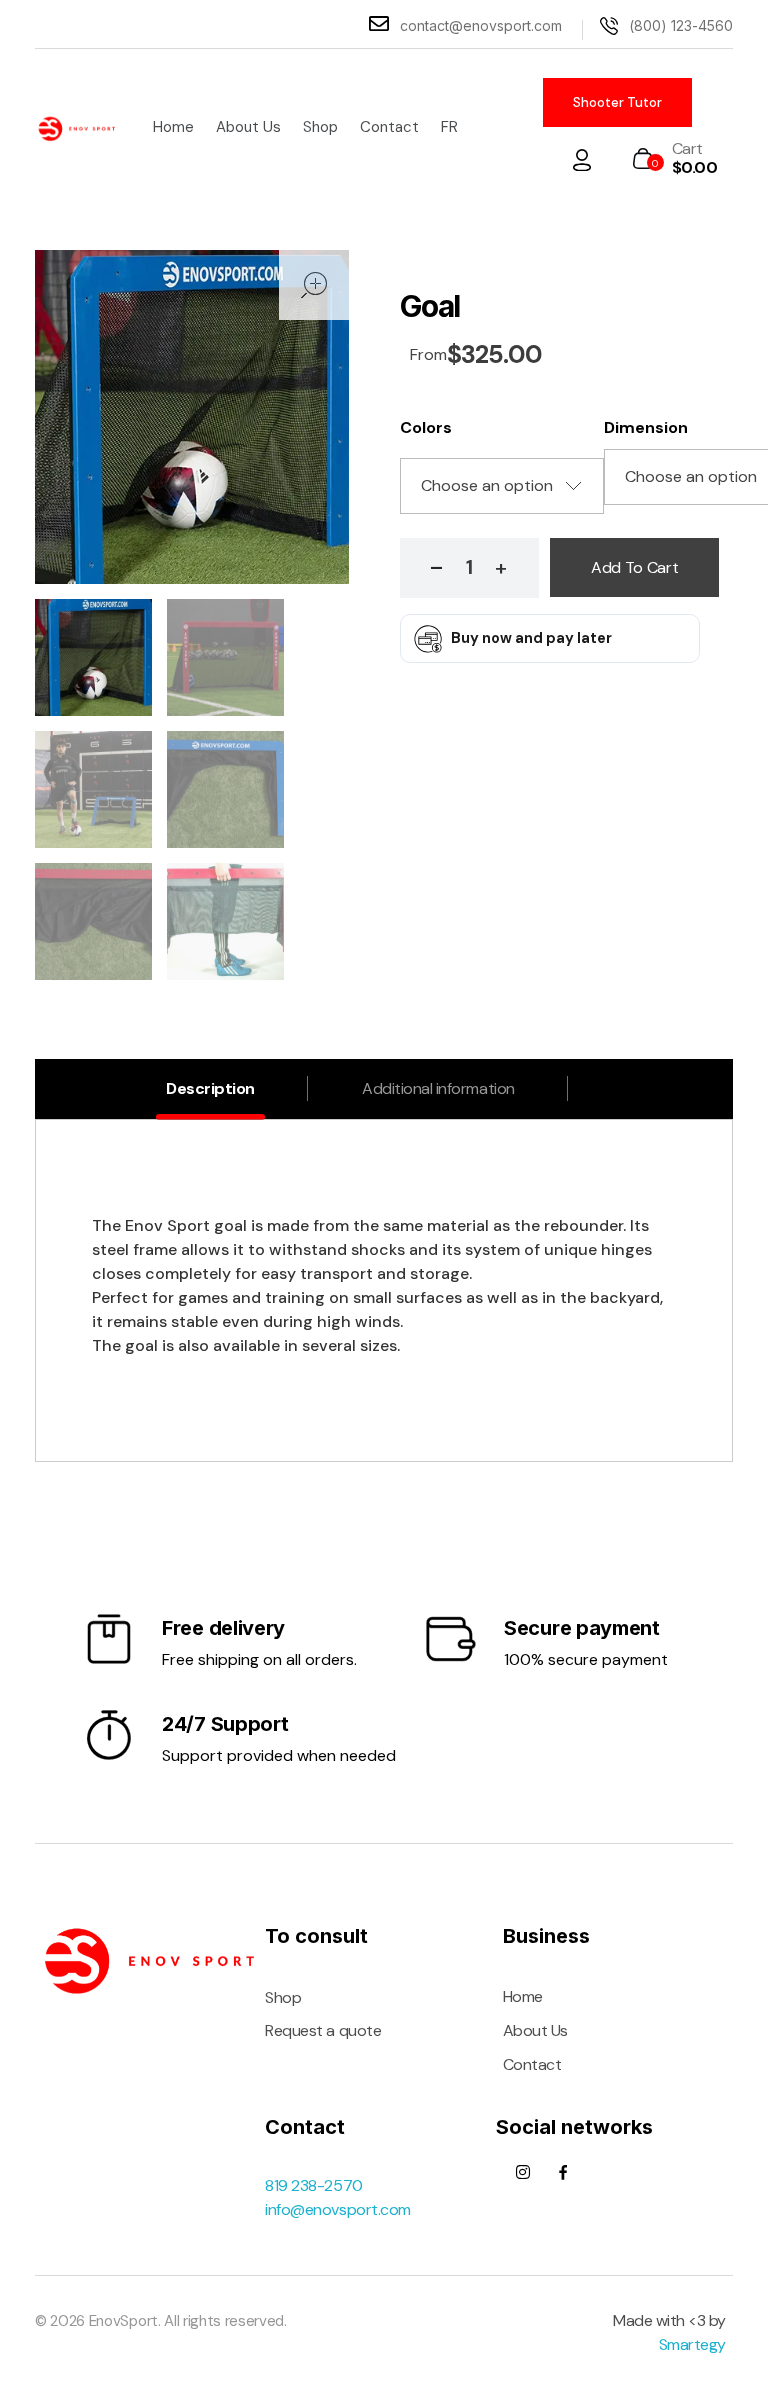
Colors (426, 427)
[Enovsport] (77, 129)
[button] (501, 568)
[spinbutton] (469, 568)
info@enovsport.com (337, 2209)
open (314, 285)
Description (210, 1088)
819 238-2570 (313, 2185)
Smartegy (692, 2344)
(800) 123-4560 (681, 25)
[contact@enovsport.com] (379, 24)
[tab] (210, 1090)
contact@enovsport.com (481, 25)
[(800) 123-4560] (609, 26)
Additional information (438, 1088)
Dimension (646, 427)
